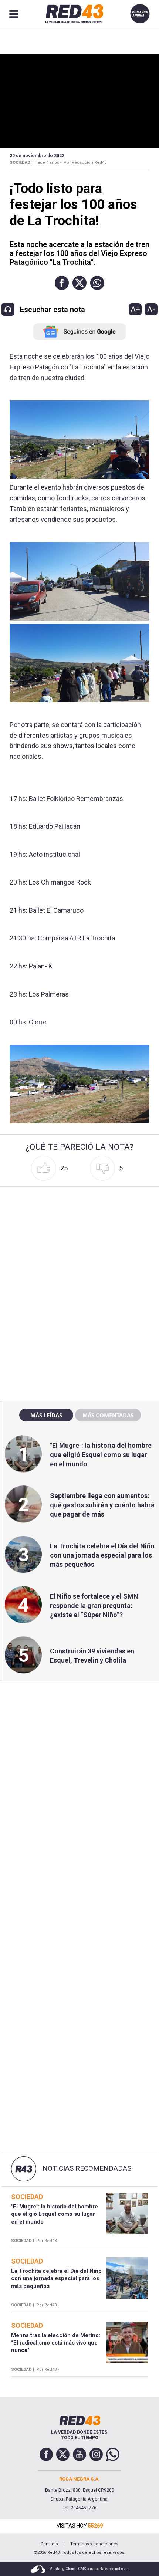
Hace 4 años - (48, 163)
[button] (62, 283)
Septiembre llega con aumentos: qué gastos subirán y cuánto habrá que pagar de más (102, 1505)
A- (151, 309)
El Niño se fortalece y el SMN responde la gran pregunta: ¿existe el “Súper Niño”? (94, 1605)
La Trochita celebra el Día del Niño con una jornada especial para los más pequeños (102, 1555)
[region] (79, 1237)
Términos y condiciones (94, 2544)
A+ (135, 309)
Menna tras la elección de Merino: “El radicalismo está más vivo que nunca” (56, 2343)
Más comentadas (108, 1415)
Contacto (49, 2544)
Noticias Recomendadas (87, 2168)
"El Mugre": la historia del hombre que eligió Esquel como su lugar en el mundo (101, 1455)
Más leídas (46, 1415)
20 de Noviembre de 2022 (37, 156)
